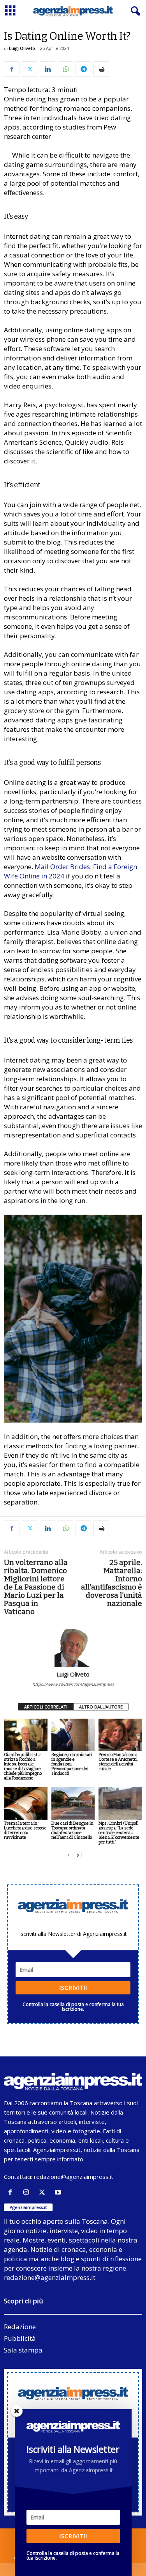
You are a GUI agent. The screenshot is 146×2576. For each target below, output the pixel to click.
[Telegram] (83, 69)
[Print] (101, 69)
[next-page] (78, 1855)
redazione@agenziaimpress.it (74, 2177)
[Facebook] (12, 69)
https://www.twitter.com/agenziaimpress (73, 1684)
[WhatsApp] (65, 69)
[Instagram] (28, 2192)
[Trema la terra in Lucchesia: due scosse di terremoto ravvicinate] (26, 1803)
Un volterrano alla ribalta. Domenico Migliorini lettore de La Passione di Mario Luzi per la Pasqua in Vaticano (36, 1587)
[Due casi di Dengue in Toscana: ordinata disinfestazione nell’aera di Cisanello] (73, 1803)
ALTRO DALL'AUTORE (101, 1707)
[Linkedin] (47, 69)
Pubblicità (20, 2338)
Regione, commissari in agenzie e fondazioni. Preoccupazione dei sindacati (72, 1764)
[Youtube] (59, 2192)
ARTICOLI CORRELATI (46, 1707)
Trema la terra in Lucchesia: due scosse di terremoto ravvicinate (25, 1830)
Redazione (20, 2327)
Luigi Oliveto (22, 48)
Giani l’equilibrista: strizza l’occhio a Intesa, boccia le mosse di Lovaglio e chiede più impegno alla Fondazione (23, 1766)
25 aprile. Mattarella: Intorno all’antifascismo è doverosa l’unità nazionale (112, 1583)
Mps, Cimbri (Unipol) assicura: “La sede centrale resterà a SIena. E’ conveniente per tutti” (119, 1833)
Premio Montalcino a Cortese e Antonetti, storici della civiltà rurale (118, 1762)
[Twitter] (30, 69)
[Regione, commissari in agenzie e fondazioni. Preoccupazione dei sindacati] (73, 1735)
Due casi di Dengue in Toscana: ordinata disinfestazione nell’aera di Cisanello (72, 1830)
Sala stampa (23, 2350)
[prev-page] (69, 1855)
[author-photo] (73, 1648)
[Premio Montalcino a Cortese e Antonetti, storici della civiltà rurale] (120, 1735)
